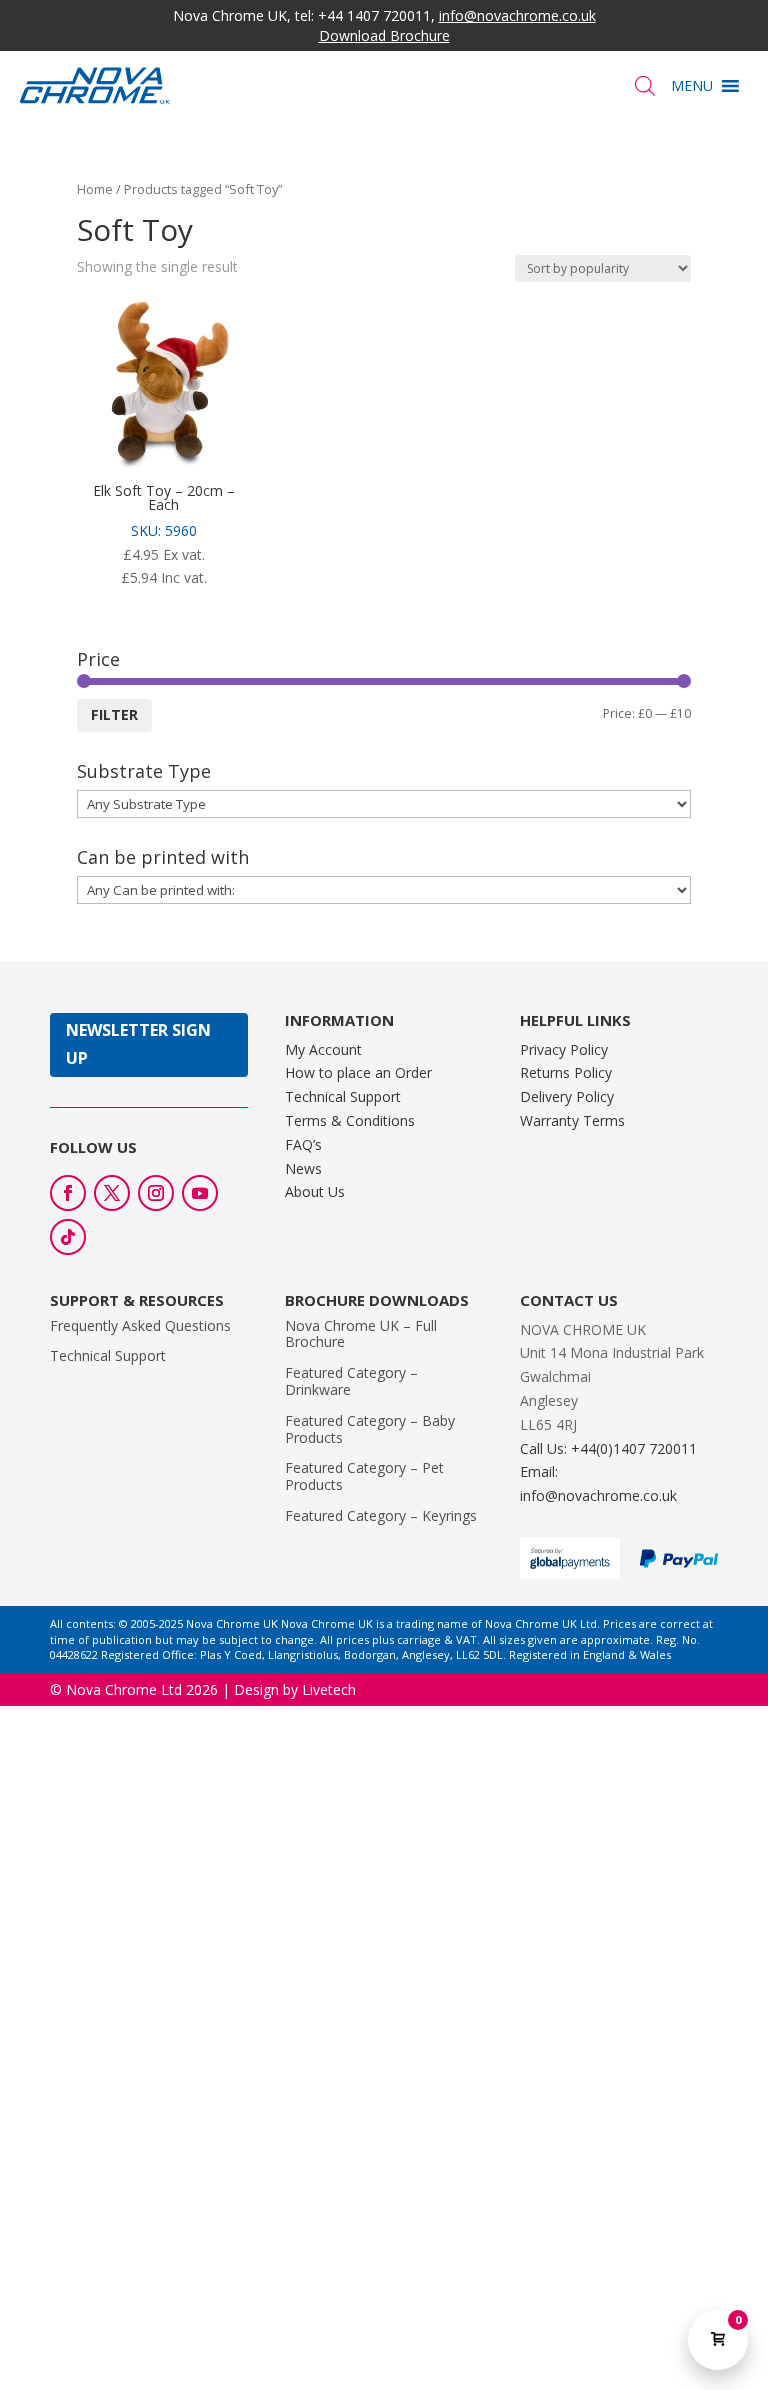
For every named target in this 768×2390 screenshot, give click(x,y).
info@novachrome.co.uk (517, 15)
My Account (323, 1049)
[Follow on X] (112, 1193)
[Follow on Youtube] (200, 1193)
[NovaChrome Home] (202, 85)
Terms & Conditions (350, 1120)
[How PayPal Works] (679, 1562)
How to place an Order (358, 1072)
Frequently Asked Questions (140, 1325)
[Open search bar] (645, 85)
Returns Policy (566, 1072)
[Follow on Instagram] (156, 1193)
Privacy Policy (564, 1049)
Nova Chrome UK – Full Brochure (361, 1334)
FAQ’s (303, 1144)
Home (95, 189)
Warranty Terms (572, 1120)
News (303, 1168)
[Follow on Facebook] (68, 1193)
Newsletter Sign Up (138, 1043)
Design (256, 1689)
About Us (315, 1191)
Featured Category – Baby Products (370, 1429)
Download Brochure (384, 35)
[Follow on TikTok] (68, 1237)
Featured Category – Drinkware (351, 1381)
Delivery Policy (567, 1096)
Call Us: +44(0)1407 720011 (608, 1448)
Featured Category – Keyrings (381, 1515)
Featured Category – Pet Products (364, 1476)
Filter (114, 714)
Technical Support (343, 1096)
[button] (692, 86)
